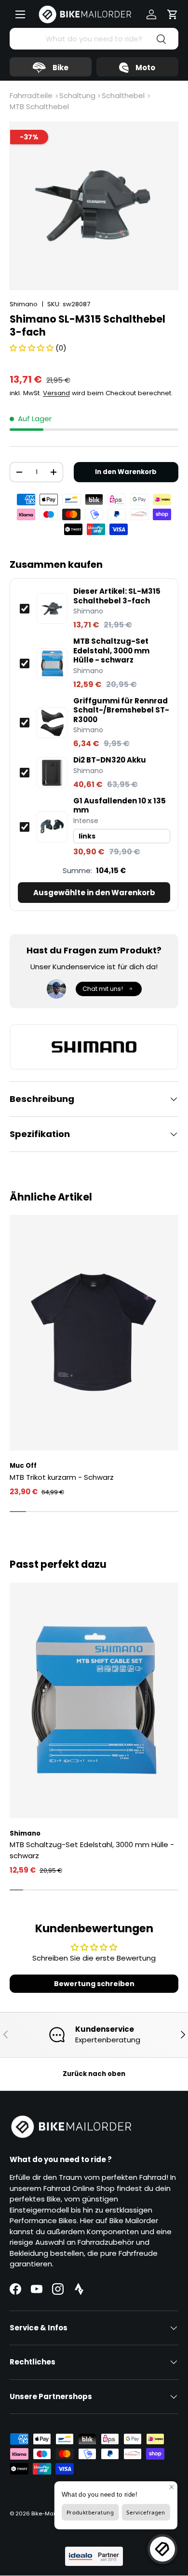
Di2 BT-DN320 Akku (110, 760)
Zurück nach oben (94, 2074)
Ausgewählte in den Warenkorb (94, 893)
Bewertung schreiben (94, 1984)
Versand (56, 393)
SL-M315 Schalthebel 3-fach (117, 596)
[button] (173, 14)
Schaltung (77, 95)
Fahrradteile (31, 95)
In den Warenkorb (126, 472)
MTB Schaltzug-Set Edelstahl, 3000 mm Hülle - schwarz (111, 651)
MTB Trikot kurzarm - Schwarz (62, 1477)
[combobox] (94, 39)
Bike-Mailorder (51, 2513)
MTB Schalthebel (39, 106)
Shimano (24, 304)
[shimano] (94, 1047)
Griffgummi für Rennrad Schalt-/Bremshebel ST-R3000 (121, 710)
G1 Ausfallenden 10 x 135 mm (120, 806)
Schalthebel (123, 95)
